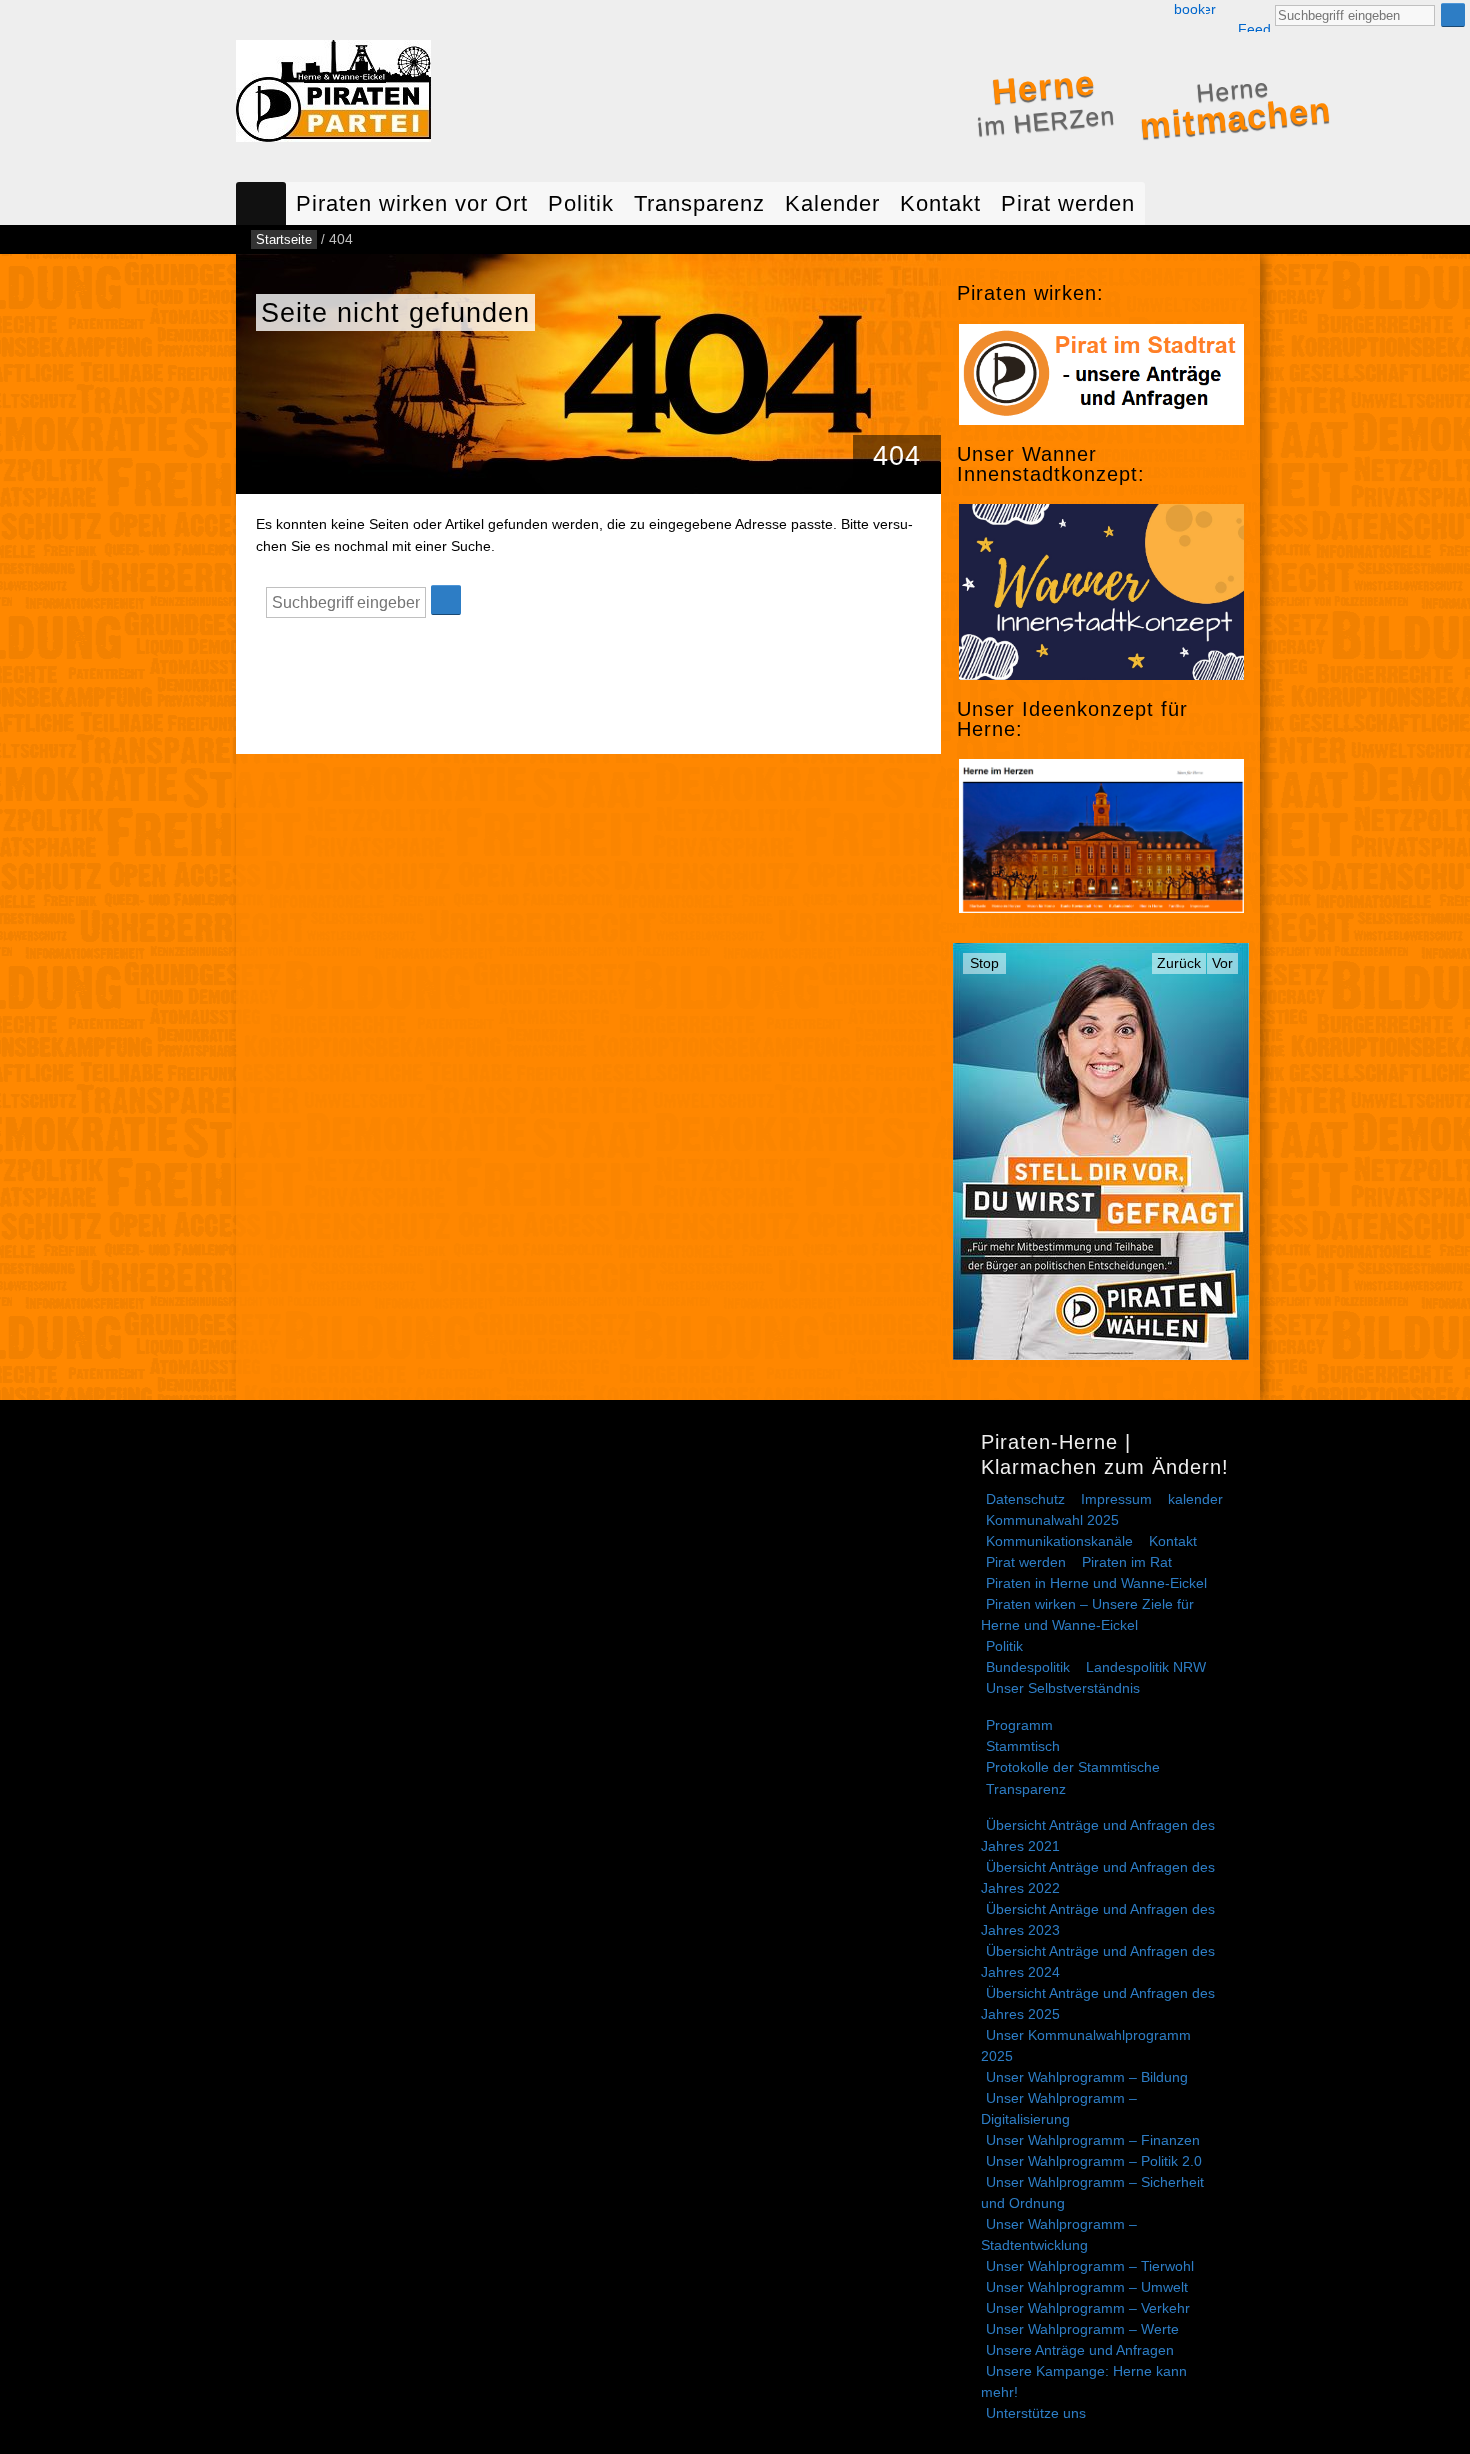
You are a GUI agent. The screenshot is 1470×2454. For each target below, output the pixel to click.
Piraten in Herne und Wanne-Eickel (1096, 1583)
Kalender (832, 203)
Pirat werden (1068, 203)
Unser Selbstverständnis (1063, 1688)
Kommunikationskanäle (1059, 1541)
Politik (581, 203)
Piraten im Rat (1127, 1562)
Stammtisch (1023, 1746)
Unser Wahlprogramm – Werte (1082, 2329)
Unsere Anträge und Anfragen (1080, 2350)
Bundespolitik (1028, 1667)
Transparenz (699, 203)
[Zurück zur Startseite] (333, 95)
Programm (1019, 1725)
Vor (1222, 963)
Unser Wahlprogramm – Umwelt (1087, 2287)
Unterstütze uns (1036, 2413)
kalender (1195, 1499)
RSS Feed (1254, 17)
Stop (984, 963)
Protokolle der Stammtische (1073, 1767)
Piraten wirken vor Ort (412, 203)
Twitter (1211, 9)
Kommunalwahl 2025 (1052, 1520)
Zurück (1179, 963)
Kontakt (940, 203)
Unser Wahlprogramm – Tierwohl (1090, 2266)
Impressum (1116, 1499)
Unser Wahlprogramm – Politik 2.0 (1094, 2161)
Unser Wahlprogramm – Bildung (1087, 2077)
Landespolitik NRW (1146, 1667)
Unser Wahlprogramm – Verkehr (1088, 2308)
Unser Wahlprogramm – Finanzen (1093, 2140)
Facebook (1189, 9)
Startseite (261, 203)
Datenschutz (1025, 1499)
